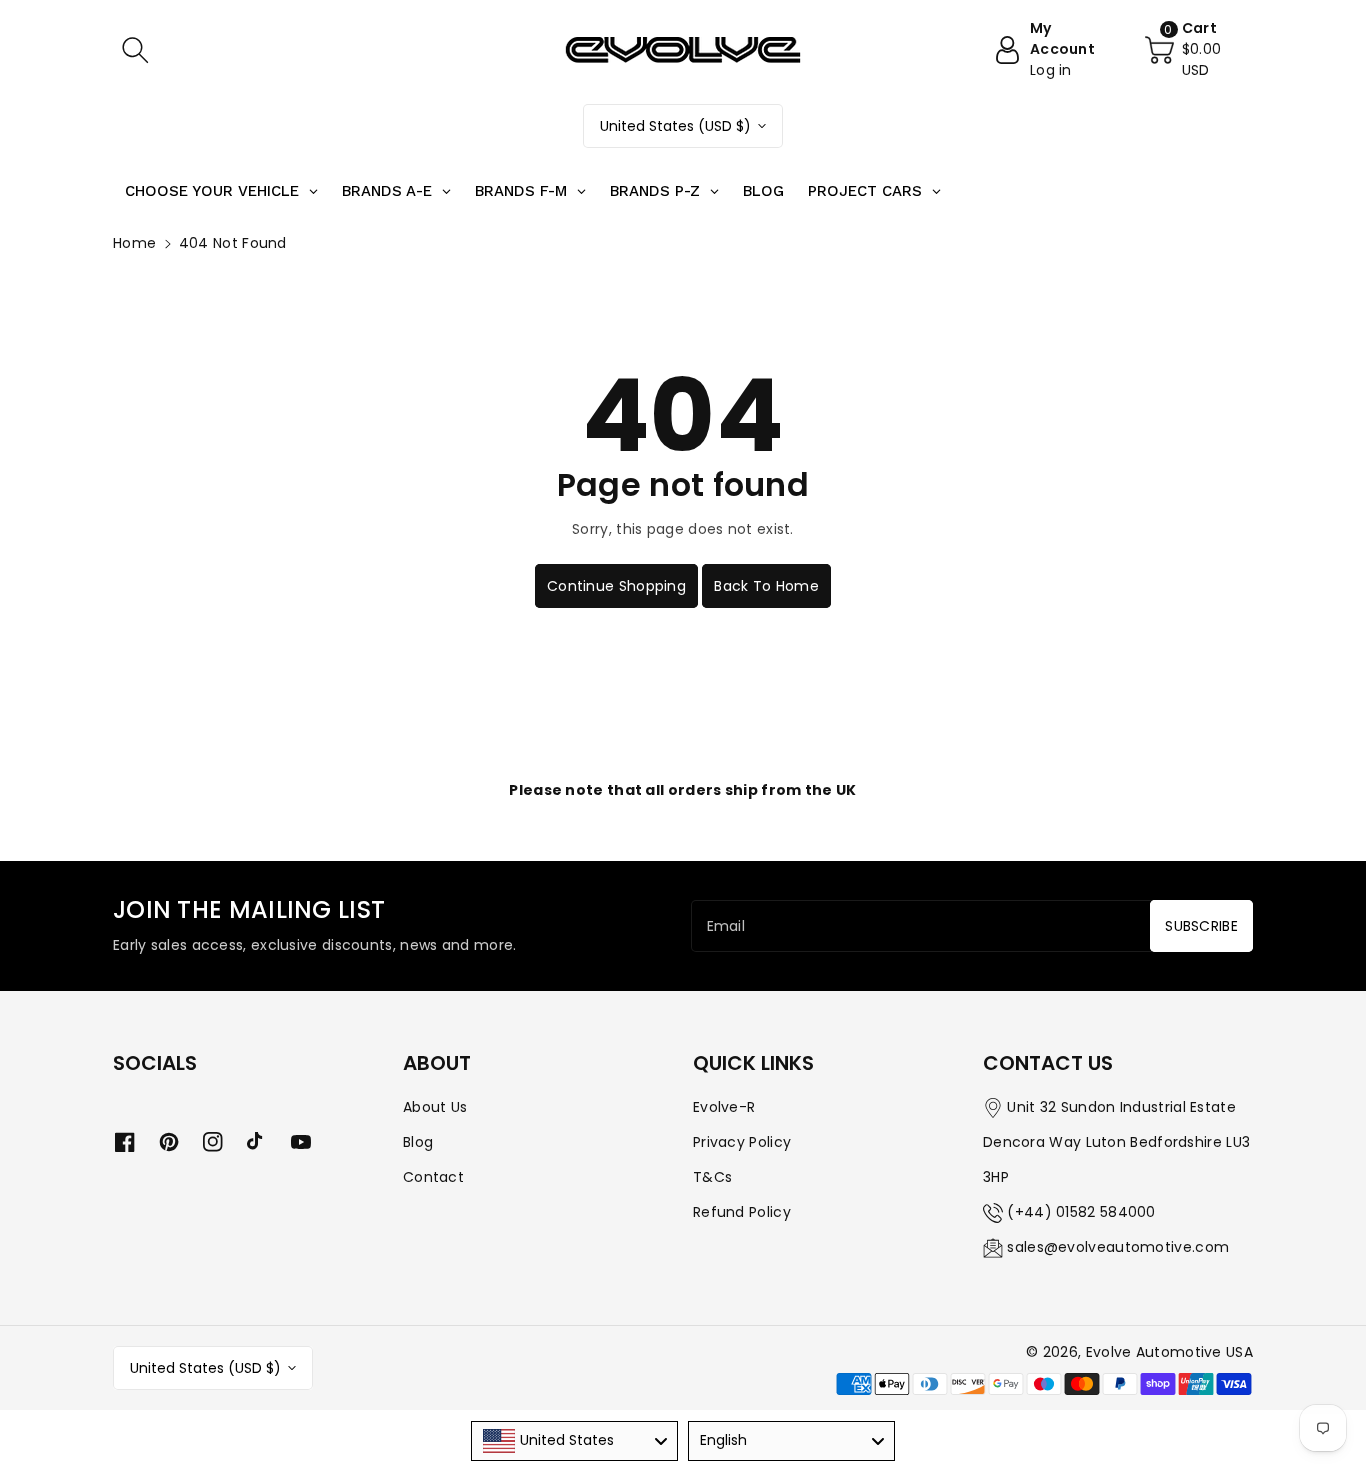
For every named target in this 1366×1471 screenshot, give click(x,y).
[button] (135, 50)
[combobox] (574, 1441)
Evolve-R (724, 1107)
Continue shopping (616, 586)
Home (134, 243)
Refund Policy (742, 1212)
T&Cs (712, 1177)
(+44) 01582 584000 (1081, 1212)
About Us (435, 1107)
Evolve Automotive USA (1169, 1352)
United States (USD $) (675, 126)
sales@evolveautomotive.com (1118, 1247)
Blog (418, 1142)
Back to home (766, 586)
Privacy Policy (742, 1142)
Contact (433, 1177)
